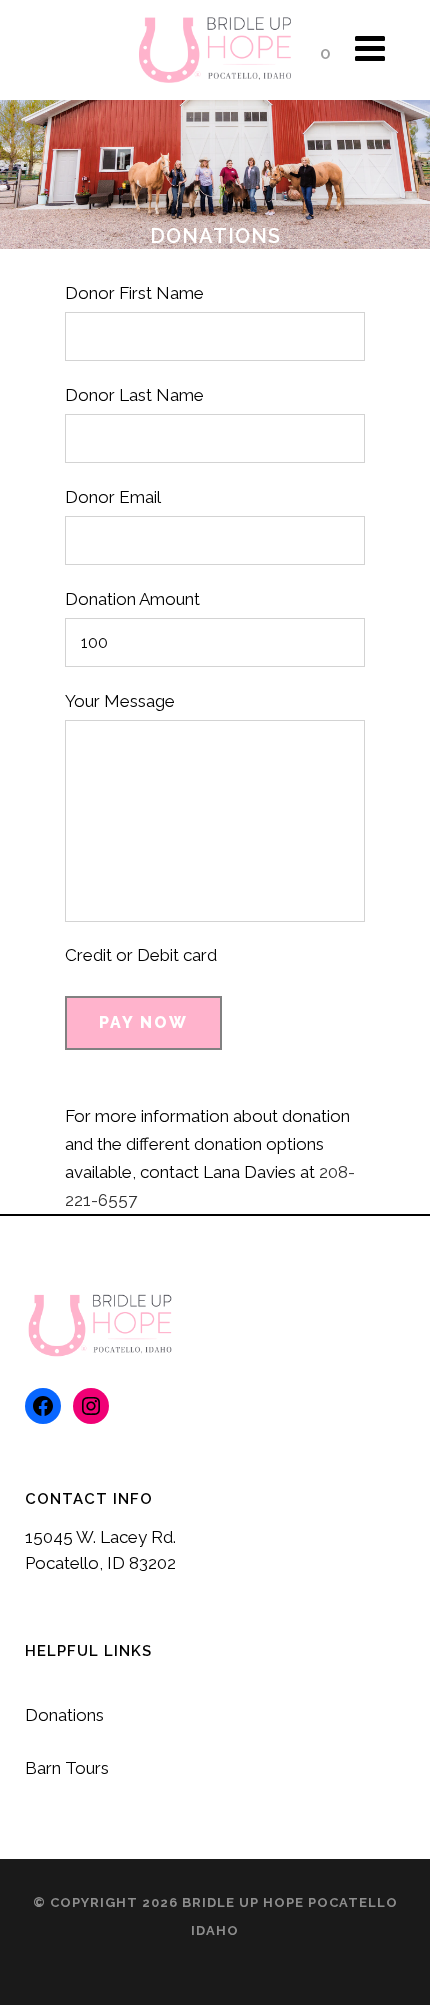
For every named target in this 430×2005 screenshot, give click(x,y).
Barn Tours (67, 1768)
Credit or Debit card (141, 955)
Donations (64, 1715)
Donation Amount (132, 599)
